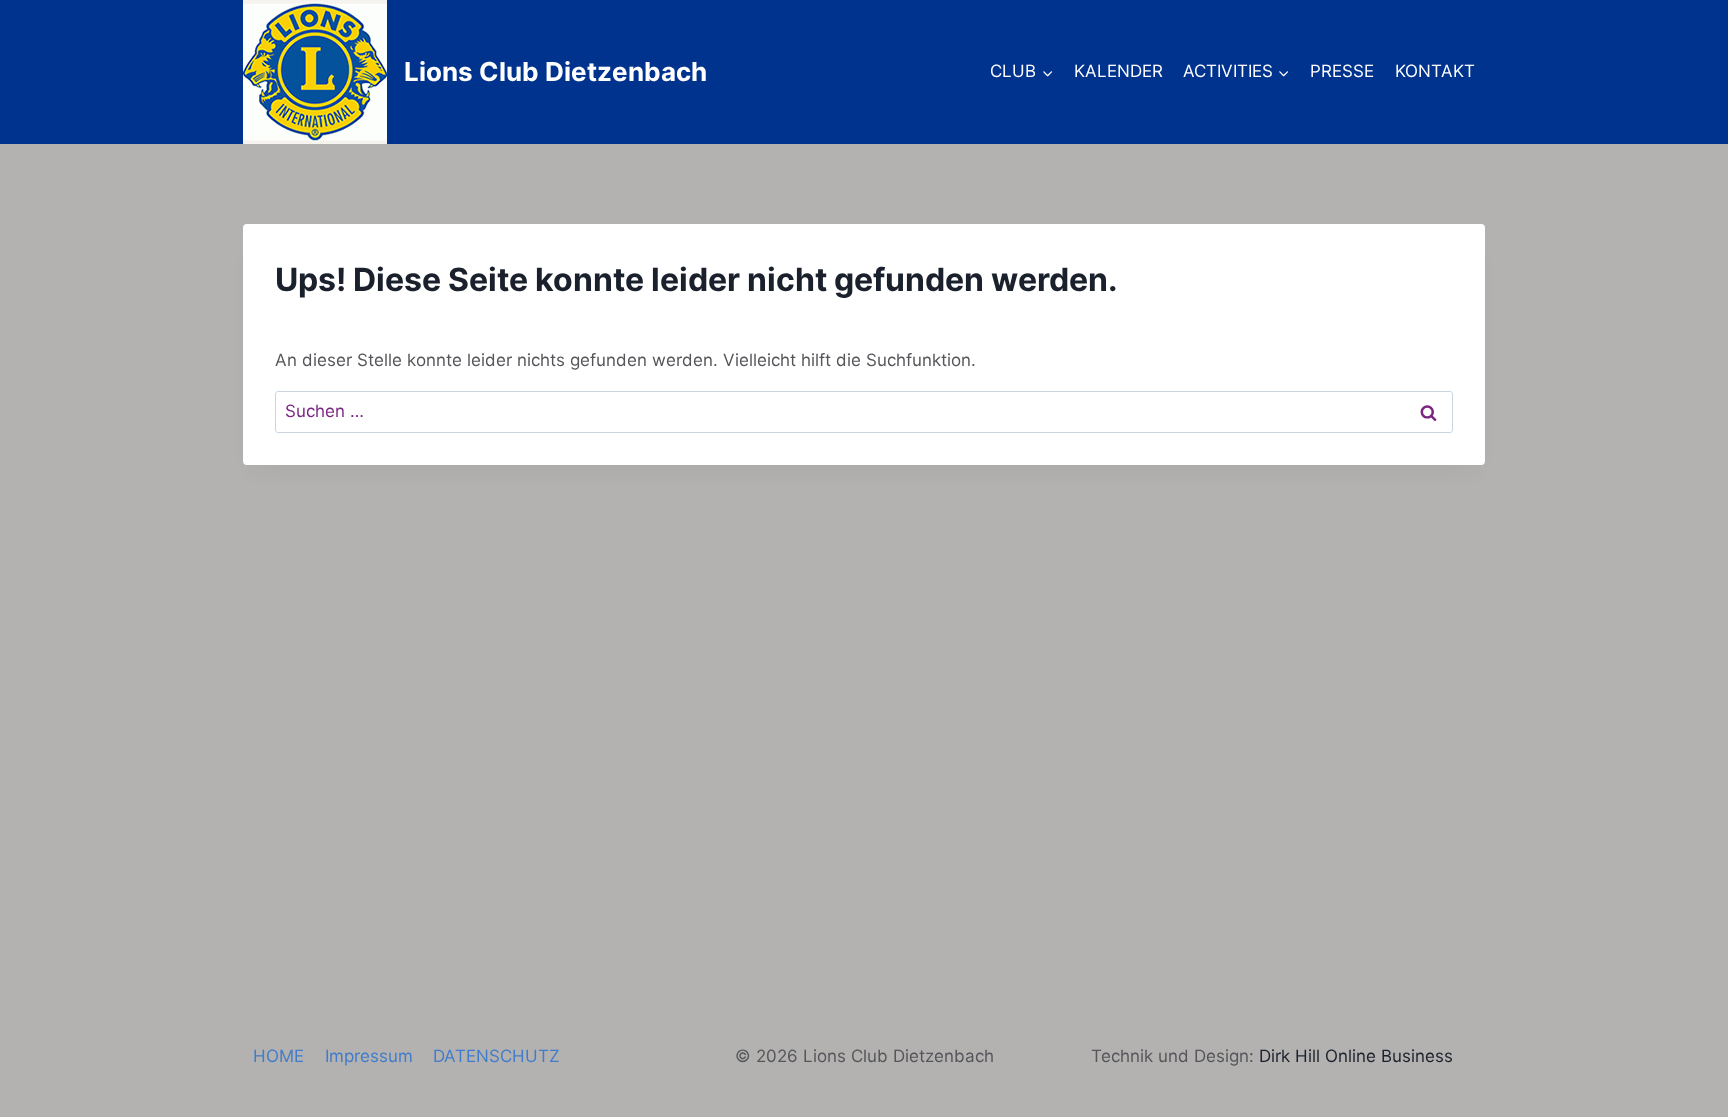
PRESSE (1342, 71)
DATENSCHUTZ (496, 1056)
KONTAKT (1435, 71)
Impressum (369, 1056)
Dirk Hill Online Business (1356, 1056)
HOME (278, 1056)
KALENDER (1118, 71)
